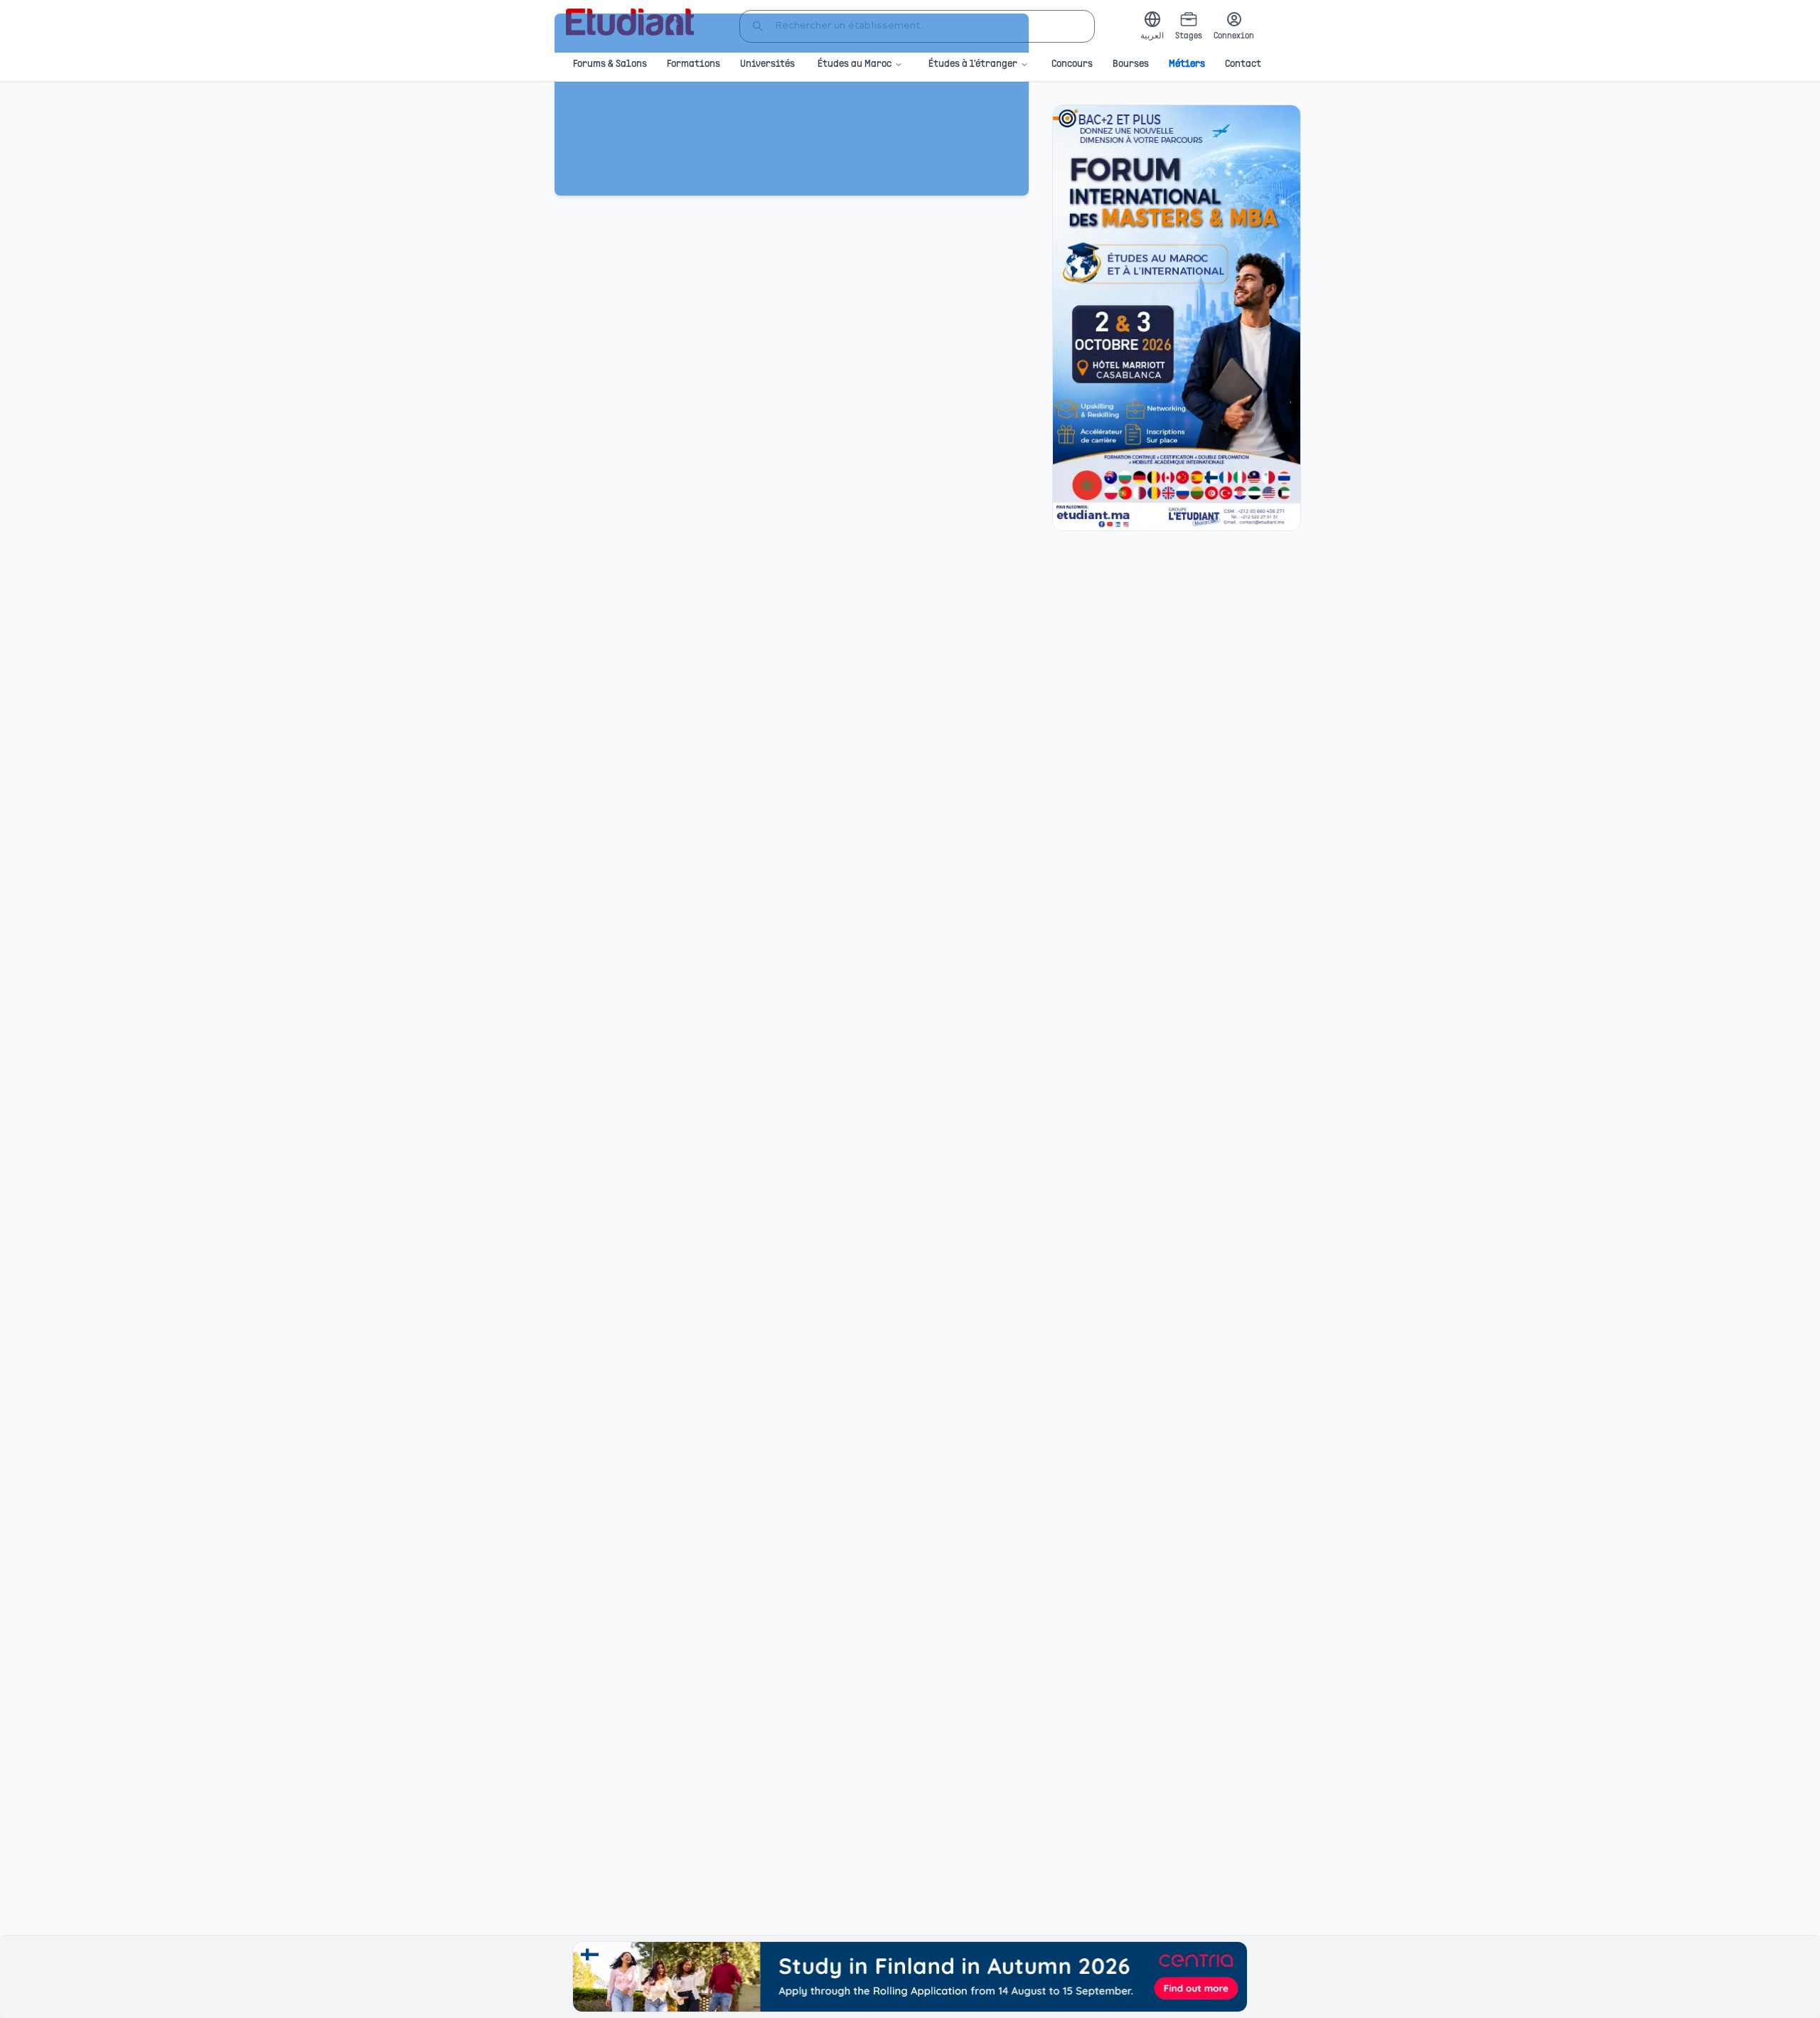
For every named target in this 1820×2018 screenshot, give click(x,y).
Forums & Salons (610, 64)
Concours (1072, 64)
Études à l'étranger (973, 64)
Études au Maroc (855, 64)
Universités (767, 64)
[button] (1177, 318)
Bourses (1131, 64)
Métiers (1187, 64)
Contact (1243, 64)
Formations (694, 64)
